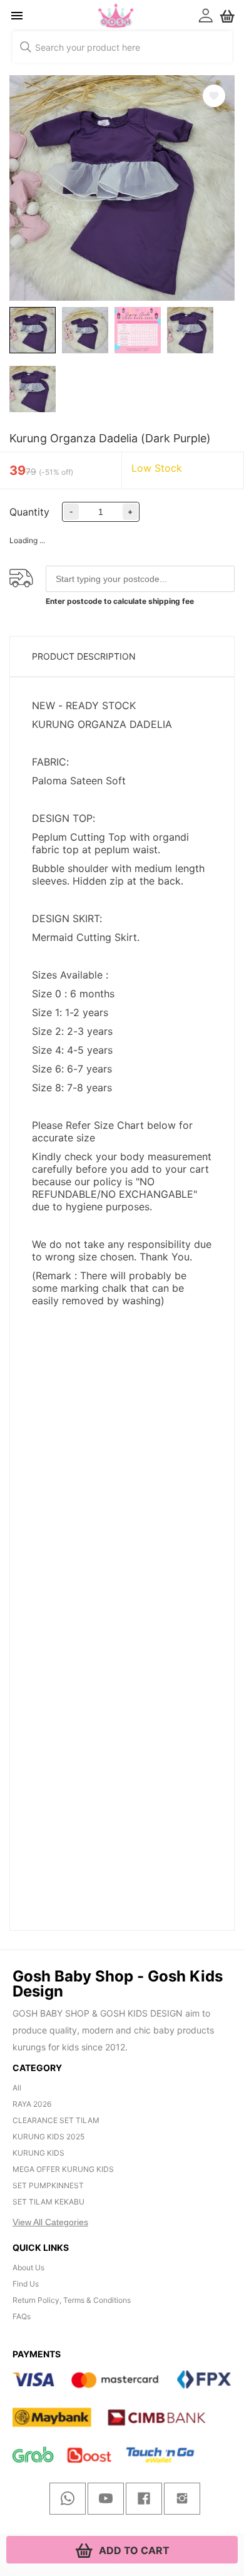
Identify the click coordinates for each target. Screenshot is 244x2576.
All (17, 2088)
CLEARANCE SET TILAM (56, 2120)
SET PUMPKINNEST (48, 2185)
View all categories (50, 2222)
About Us (28, 2267)
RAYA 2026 (32, 2104)
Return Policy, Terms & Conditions (72, 2300)
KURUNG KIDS (38, 2153)
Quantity (29, 512)
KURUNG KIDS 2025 (48, 2137)
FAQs (22, 2316)
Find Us (26, 2284)
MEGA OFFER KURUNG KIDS (63, 2169)
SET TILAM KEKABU (48, 2202)
